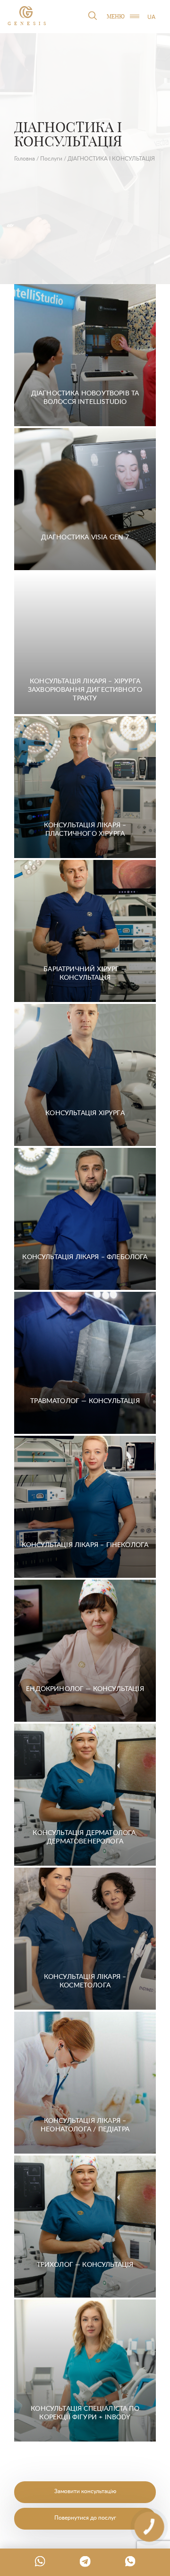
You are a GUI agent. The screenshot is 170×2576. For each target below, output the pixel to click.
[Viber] (130, 2561)
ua (151, 17)
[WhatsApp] (40, 2561)
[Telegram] (85, 2561)
